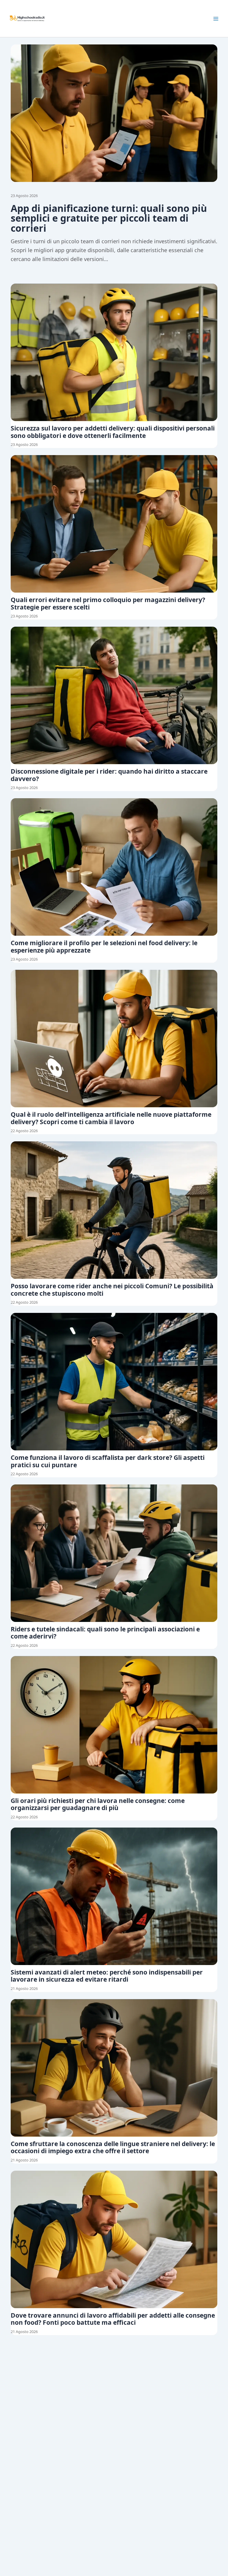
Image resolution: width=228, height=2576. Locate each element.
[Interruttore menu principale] (216, 19)
